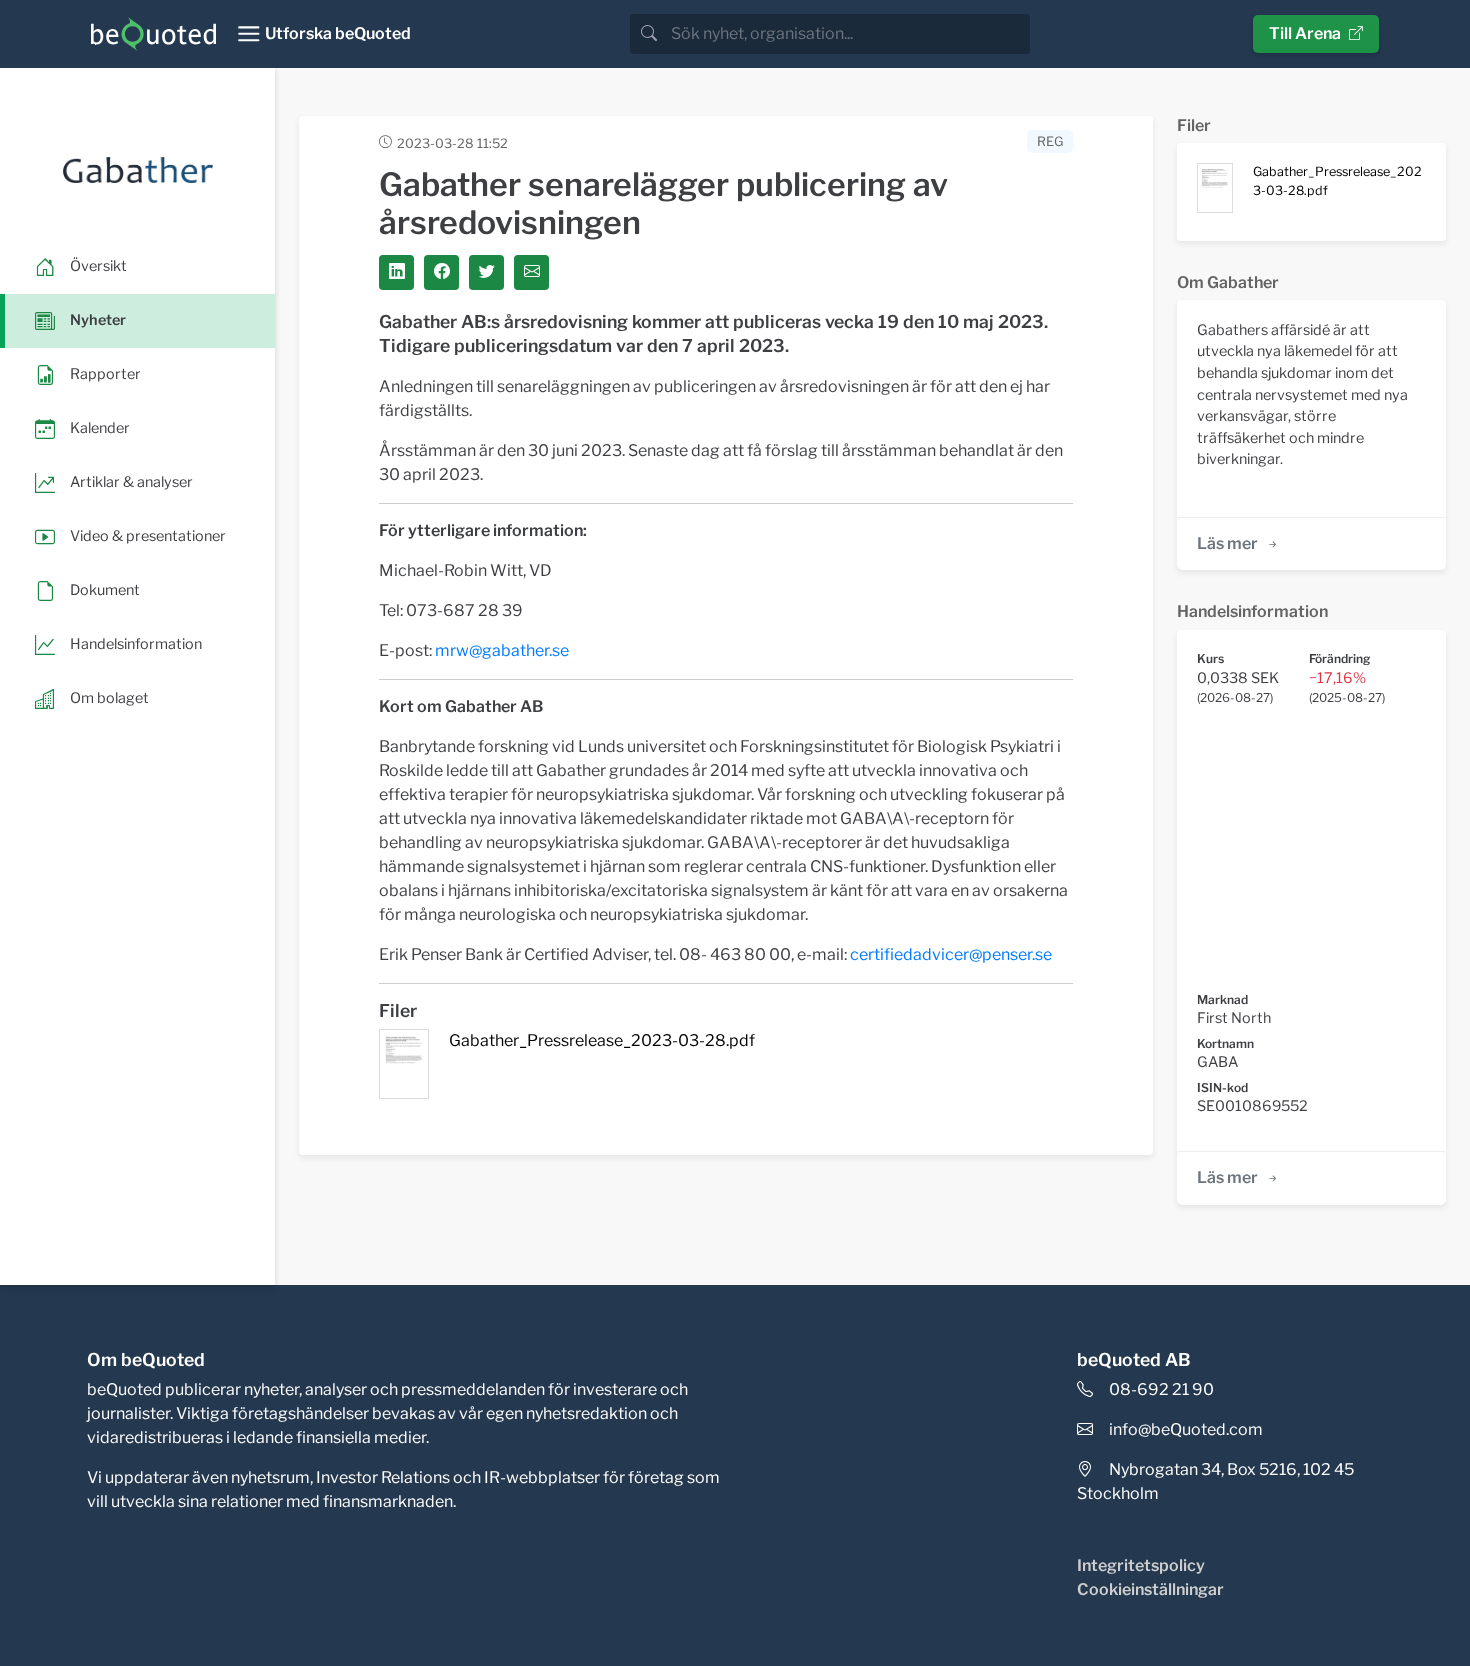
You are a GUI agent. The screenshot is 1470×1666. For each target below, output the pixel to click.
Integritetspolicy (1141, 1565)
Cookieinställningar (1150, 1589)
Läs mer (1227, 543)
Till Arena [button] (1305, 33)
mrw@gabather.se (502, 650)
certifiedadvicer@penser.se (951, 954)
